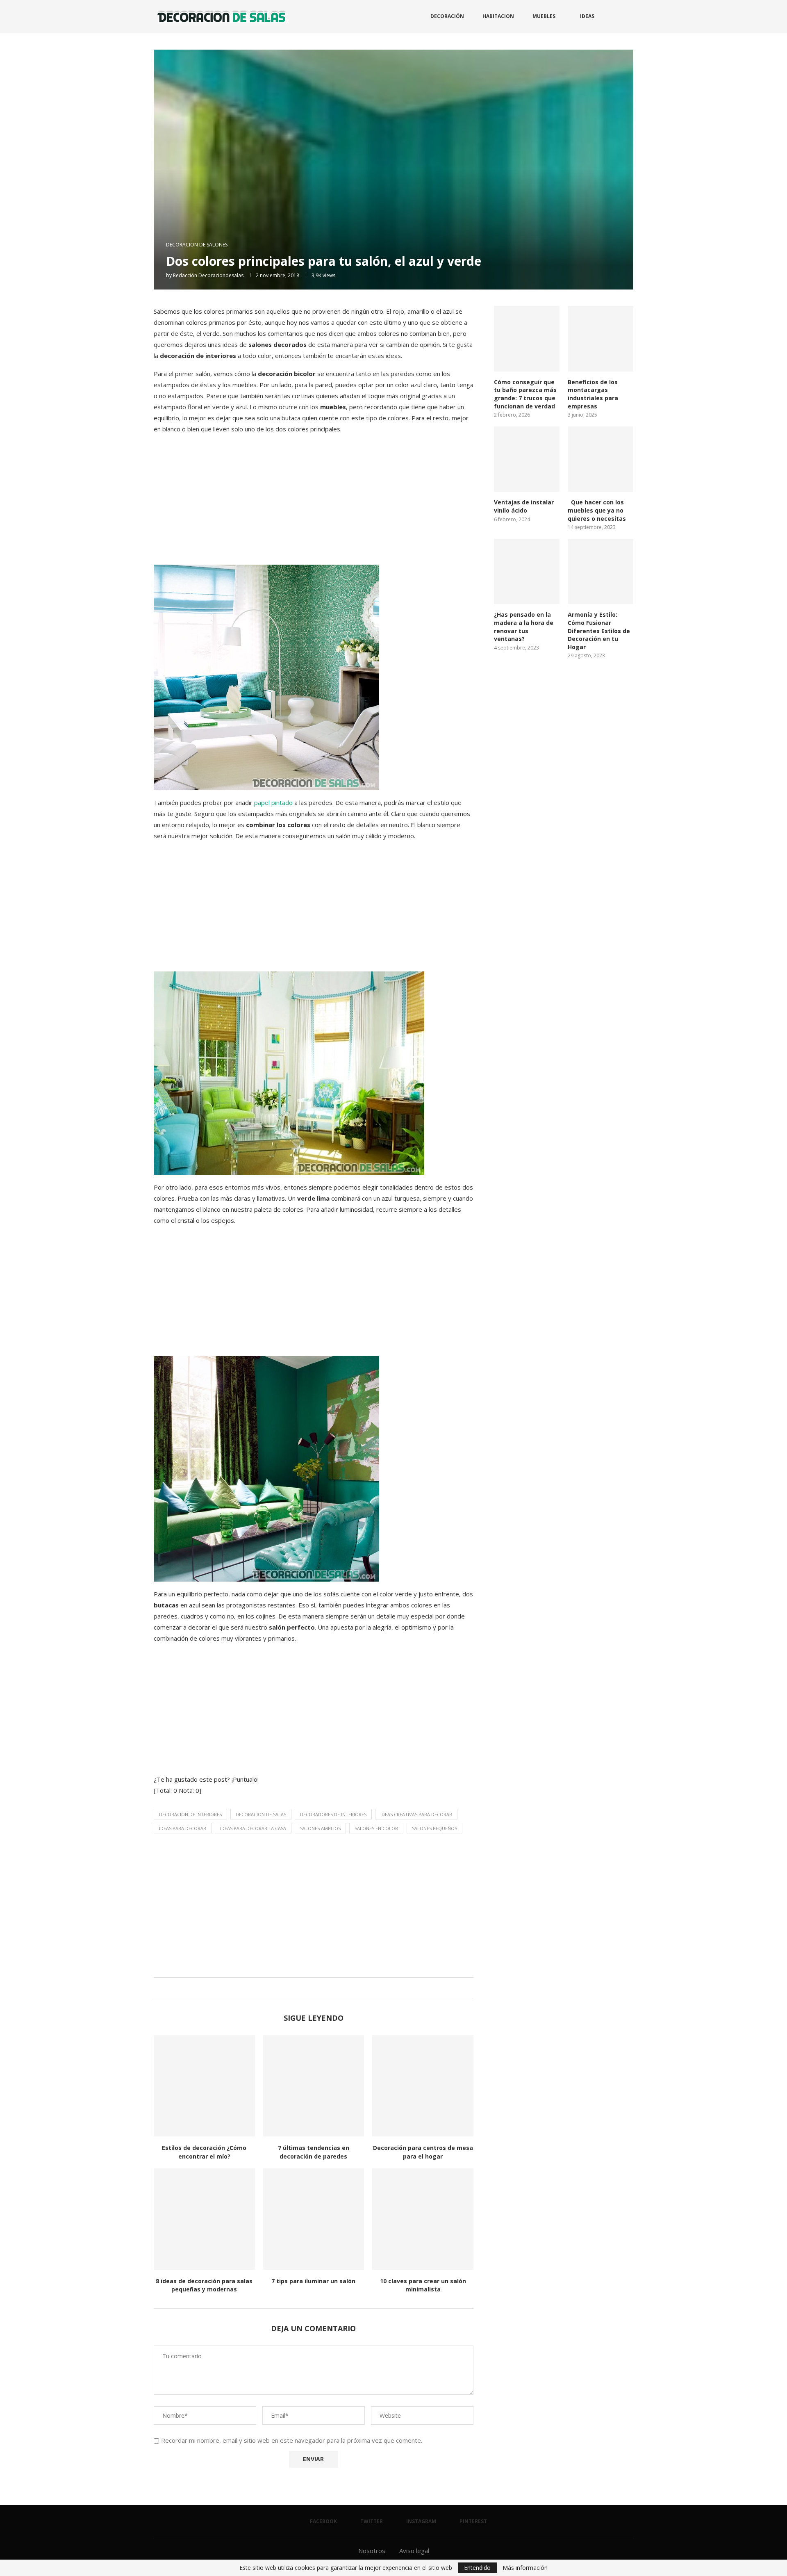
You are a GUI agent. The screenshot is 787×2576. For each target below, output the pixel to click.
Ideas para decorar (183, 1828)
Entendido (477, 2568)
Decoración (447, 16)
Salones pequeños (434, 1828)
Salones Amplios (320, 1828)
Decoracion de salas (261, 1814)
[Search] (629, 16)
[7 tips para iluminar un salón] (314, 2219)
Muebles (544, 16)
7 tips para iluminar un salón (313, 2281)
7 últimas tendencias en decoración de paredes (314, 2152)
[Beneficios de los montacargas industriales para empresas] (600, 339)
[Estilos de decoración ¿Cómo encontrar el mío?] (204, 2086)
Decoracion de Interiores (190, 1814)
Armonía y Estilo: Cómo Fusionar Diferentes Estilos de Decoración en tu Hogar (599, 630)
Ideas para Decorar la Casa (253, 1828)
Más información (525, 2568)
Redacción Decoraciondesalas (208, 275)
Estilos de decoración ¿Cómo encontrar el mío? (204, 2152)
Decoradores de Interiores (333, 1814)
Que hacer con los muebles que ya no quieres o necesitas (597, 510)
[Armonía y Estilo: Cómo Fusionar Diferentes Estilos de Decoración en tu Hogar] (600, 572)
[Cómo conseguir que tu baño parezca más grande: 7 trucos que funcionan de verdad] (527, 339)
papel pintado (273, 802)
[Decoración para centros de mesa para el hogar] (423, 2086)
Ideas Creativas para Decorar (416, 1814)
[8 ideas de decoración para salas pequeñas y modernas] (204, 2219)
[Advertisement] (314, 499)
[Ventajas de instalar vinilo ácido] (527, 459)
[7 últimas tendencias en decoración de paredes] (314, 2086)
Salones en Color (376, 1828)
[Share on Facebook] (304, 1988)
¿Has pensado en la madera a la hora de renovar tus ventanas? (524, 627)
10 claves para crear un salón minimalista (423, 2285)
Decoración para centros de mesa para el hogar (423, 2152)
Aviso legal (414, 2551)
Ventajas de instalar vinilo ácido (524, 506)
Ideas (587, 16)
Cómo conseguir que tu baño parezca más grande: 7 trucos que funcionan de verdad (525, 394)
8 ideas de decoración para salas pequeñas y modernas (204, 2285)
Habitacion (498, 16)
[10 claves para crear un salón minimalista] (423, 2219)
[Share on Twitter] (312, 1988)
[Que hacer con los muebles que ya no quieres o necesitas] (600, 459)
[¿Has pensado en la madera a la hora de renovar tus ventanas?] (527, 572)
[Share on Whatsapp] (320, 1988)
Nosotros (372, 2551)
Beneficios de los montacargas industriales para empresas (593, 394)
